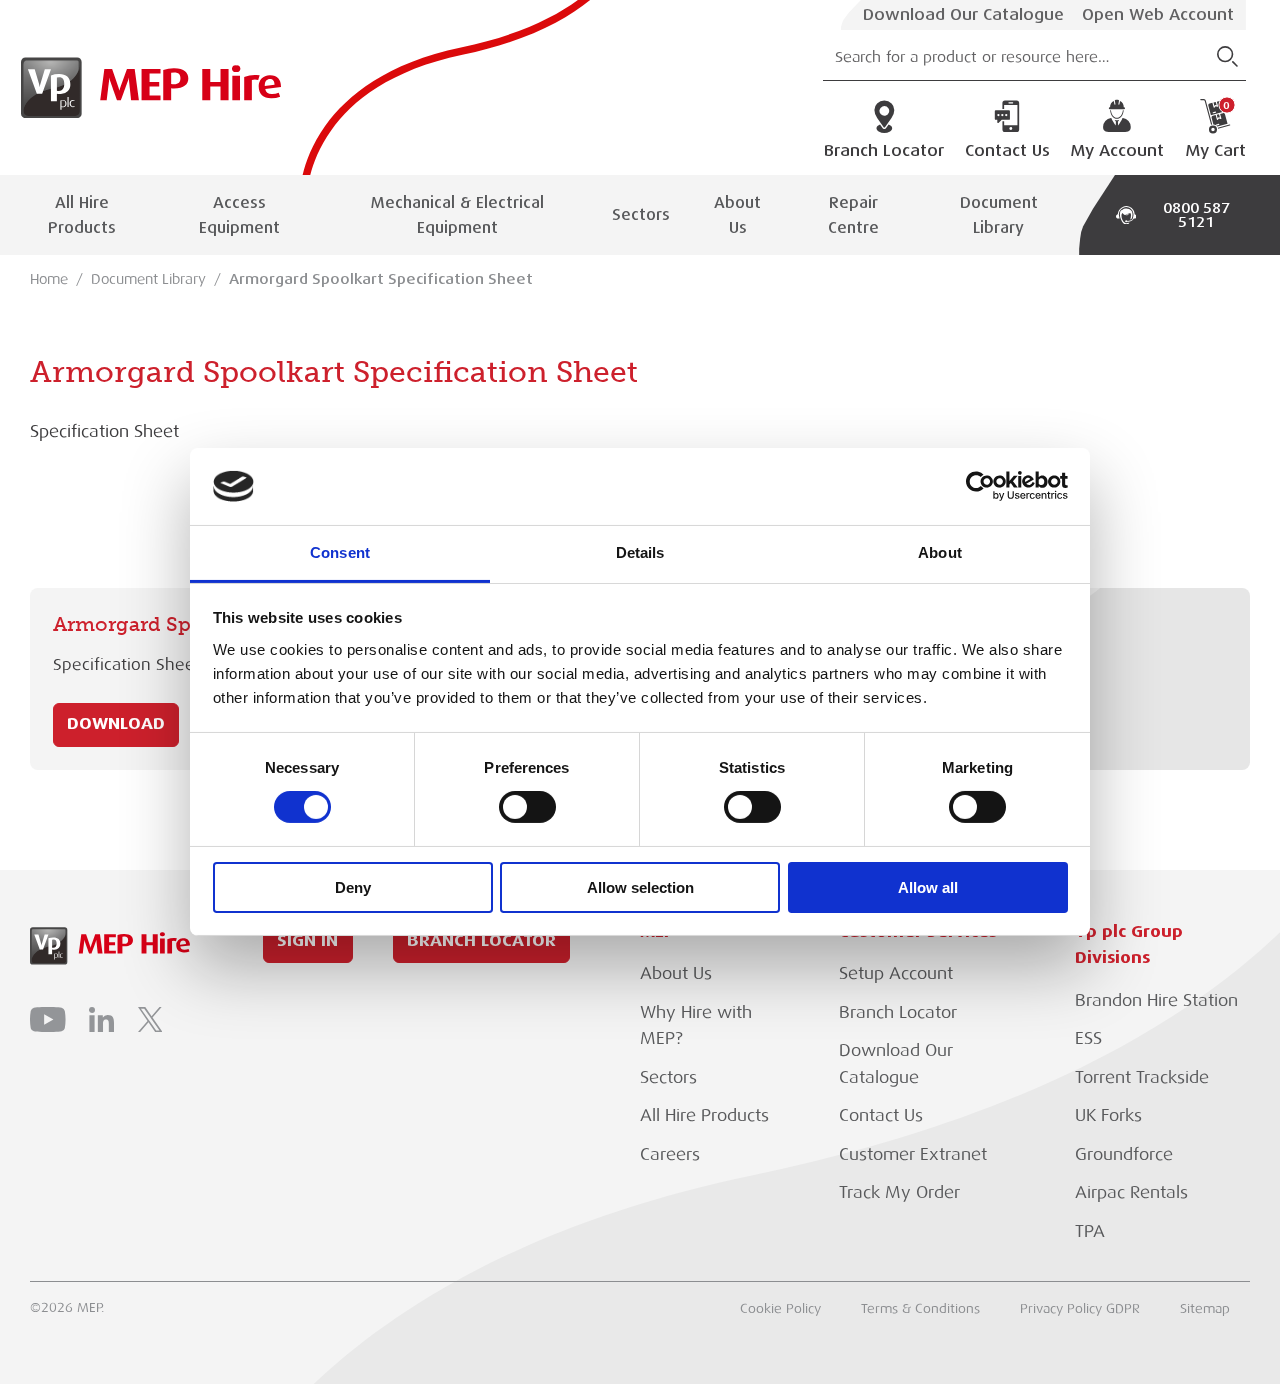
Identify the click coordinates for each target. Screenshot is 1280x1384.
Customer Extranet (913, 1154)
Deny (353, 887)
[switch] (527, 807)
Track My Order (899, 1192)
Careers (670, 1154)
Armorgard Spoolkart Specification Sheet (381, 279)
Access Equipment (239, 215)
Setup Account (896, 973)
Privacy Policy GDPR (1080, 1309)
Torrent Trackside (1142, 1077)
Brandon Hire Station (1156, 1000)
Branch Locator (884, 151)
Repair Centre (853, 215)
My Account (1117, 151)
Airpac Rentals (1131, 1192)
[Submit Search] (1227, 56)
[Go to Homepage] (145, 87)
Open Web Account (1158, 15)
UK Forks (1108, 1115)
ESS (1088, 1038)
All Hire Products (82, 215)
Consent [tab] (340, 552)
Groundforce (1124, 1154)
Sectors (641, 214)
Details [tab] (640, 552)
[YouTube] (48, 1019)
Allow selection (640, 887)
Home (49, 279)
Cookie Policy (780, 1309)
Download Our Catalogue (963, 15)
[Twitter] (150, 1019)
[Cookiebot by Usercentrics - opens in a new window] (980, 486)
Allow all (928, 887)
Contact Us (1007, 151)
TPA (1090, 1231)
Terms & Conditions (920, 1309)
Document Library (999, 215)
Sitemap (1205, 1309)
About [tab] (940, 552)
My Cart (1215, 129)
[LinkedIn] (101, 1019)
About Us (737, 215)
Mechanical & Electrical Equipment (457, 215)
